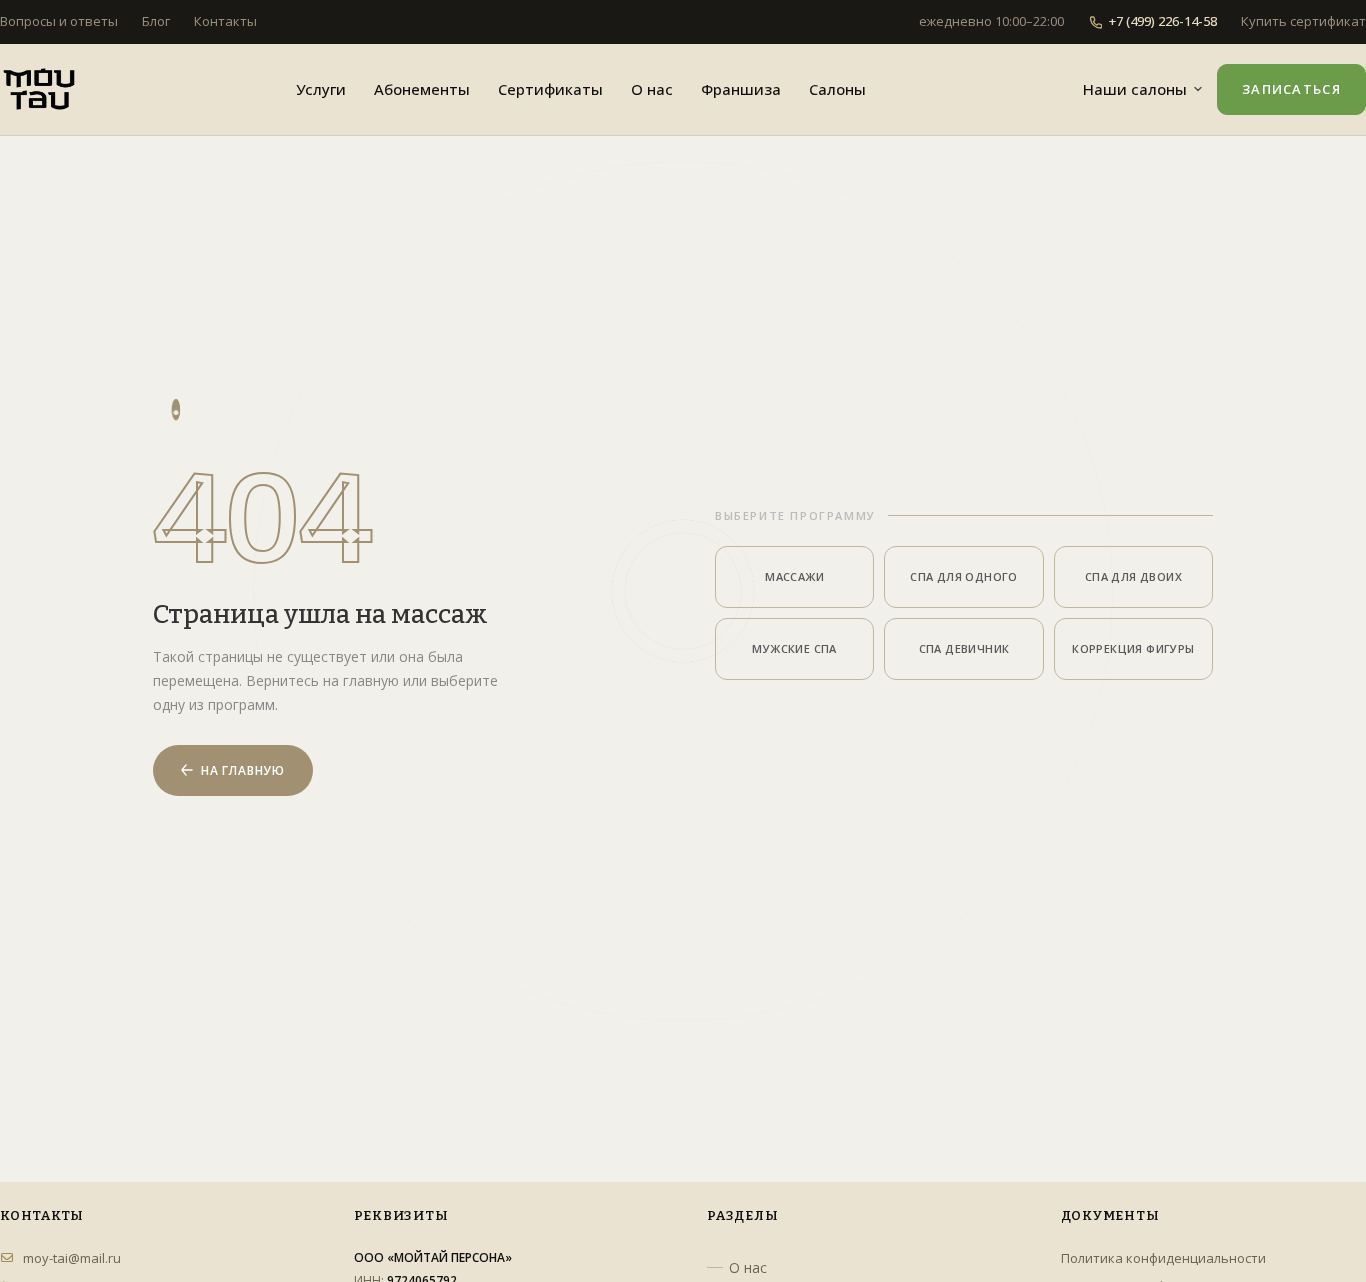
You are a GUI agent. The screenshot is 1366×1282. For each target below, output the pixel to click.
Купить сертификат (1303, 21)
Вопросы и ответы (59, 21)
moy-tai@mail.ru (72, 1258)
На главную (243, 770)
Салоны (837, 89)
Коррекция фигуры (1133, 648)
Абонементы (422, 89)
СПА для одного (964, 576)
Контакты (225, 21)
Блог (156, 21)
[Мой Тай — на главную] (39, 89)
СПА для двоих (1133, 576)
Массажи (794, 576)
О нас (652, 89)
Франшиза (741, 89)
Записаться (1291, 89)
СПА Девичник (964, 648)
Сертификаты (550, 89)
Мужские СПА (794, 648)
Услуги (321, 89)
